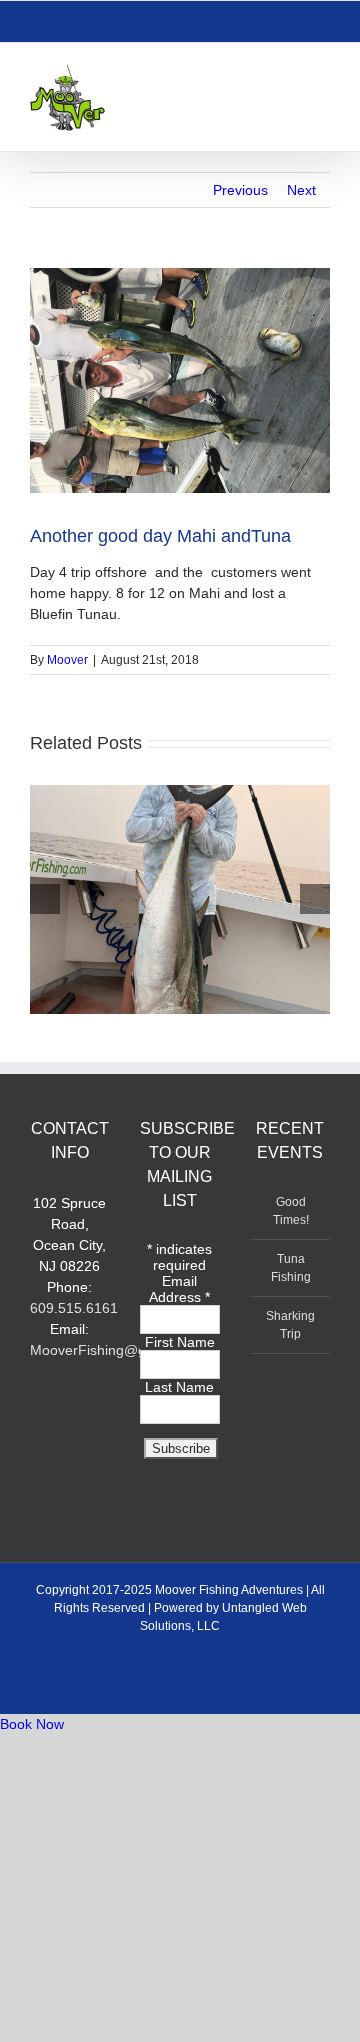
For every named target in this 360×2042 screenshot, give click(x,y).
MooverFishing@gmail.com (116, 1350)
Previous (240, 190)
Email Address (179, 1289)
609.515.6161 (74, 1308)
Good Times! (291, 1211)
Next (301, 190)
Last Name (179, 1387)
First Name (180, 1342)
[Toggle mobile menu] (322, 73)
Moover (67, 660)
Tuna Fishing (291, 1268)
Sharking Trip (290, 1325)
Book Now (32, 1724)
